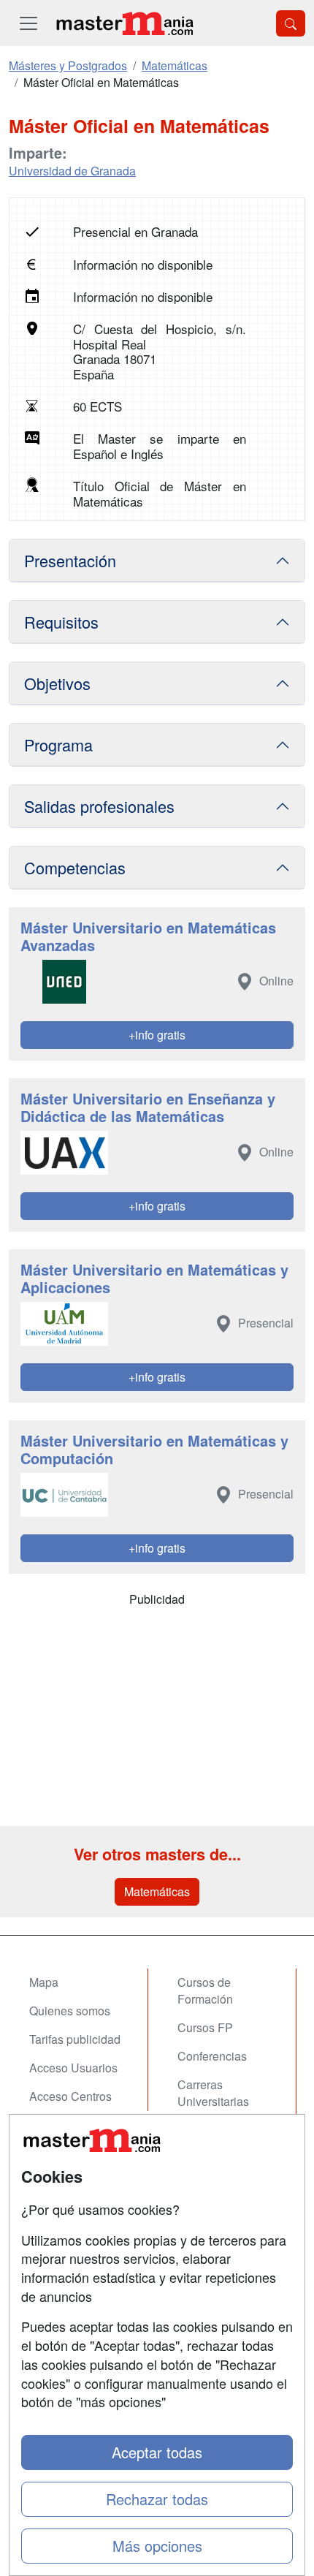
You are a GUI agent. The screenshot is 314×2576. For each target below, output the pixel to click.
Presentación (70, 560)
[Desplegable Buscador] (291, 23)
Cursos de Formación (205, 1990)
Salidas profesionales (99, 806)
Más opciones (157, 2546)
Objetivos (57, 683)
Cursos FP (205, 2027)
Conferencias (212, 2056)
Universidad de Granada (72, 171)
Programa (58, 745)
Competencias (75, 867)
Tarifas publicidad (75, 2039)
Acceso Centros (70, 2096)
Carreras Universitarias (213, 2093)
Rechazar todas (157, 2499)
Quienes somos (70, 2011)
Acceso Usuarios (73, 2068)
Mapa (44, 1982)
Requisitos (61, 622)
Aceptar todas (157, 2452)
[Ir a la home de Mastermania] (124, 23)
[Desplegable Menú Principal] (28, 23)
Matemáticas (157, 1891)
